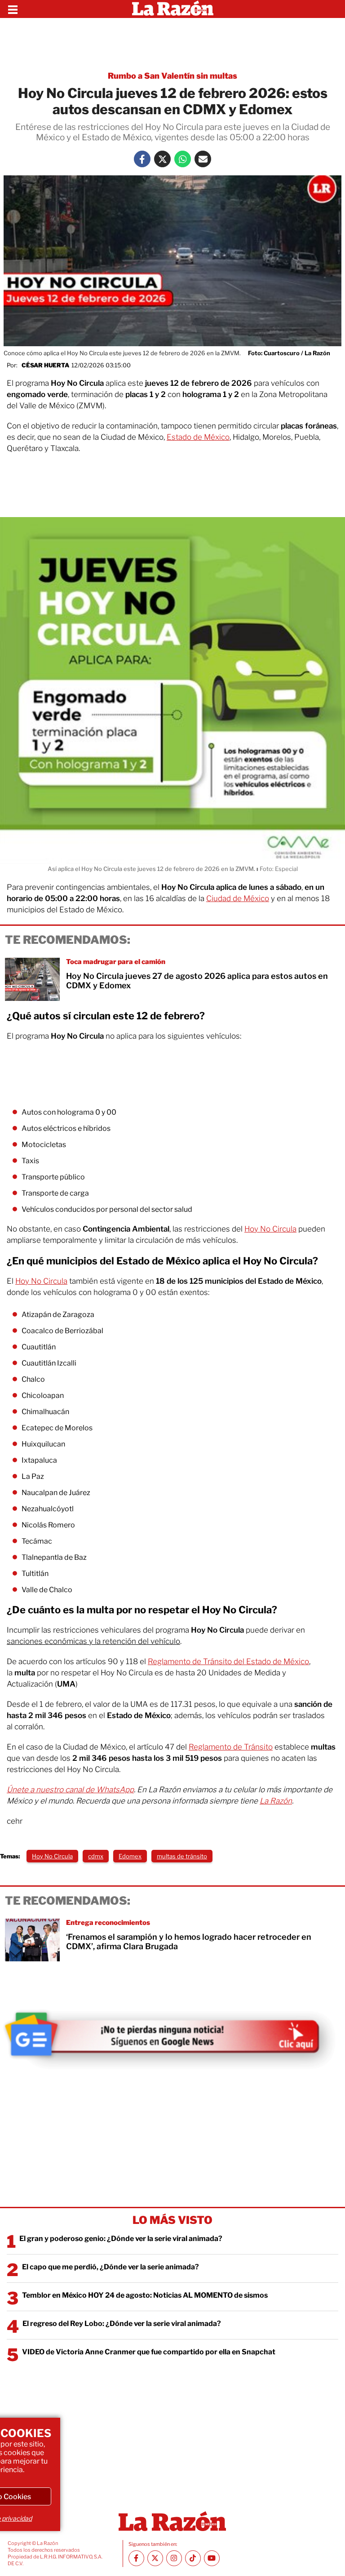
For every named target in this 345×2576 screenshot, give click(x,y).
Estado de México (198, 437)
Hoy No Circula (270, 1229)
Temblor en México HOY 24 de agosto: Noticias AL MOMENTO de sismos (145, 2295)
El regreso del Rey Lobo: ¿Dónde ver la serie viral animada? (122, 2324)
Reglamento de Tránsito (231, 1747)
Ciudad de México (238, 898)
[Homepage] (173, 9)
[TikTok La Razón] (193, 2558)
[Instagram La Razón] (174, 2558)
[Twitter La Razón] (162, 159)
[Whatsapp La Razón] (183, 159)
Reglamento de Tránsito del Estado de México (228, 1661)
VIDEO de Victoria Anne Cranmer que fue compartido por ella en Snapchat (149, 2352)
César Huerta (45, 365)
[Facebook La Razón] (142, 159)
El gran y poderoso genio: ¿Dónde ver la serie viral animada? (121, 2239)
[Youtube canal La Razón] (212, 2558)
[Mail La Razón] (203, 159)
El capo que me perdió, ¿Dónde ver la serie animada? (111, 2267)
